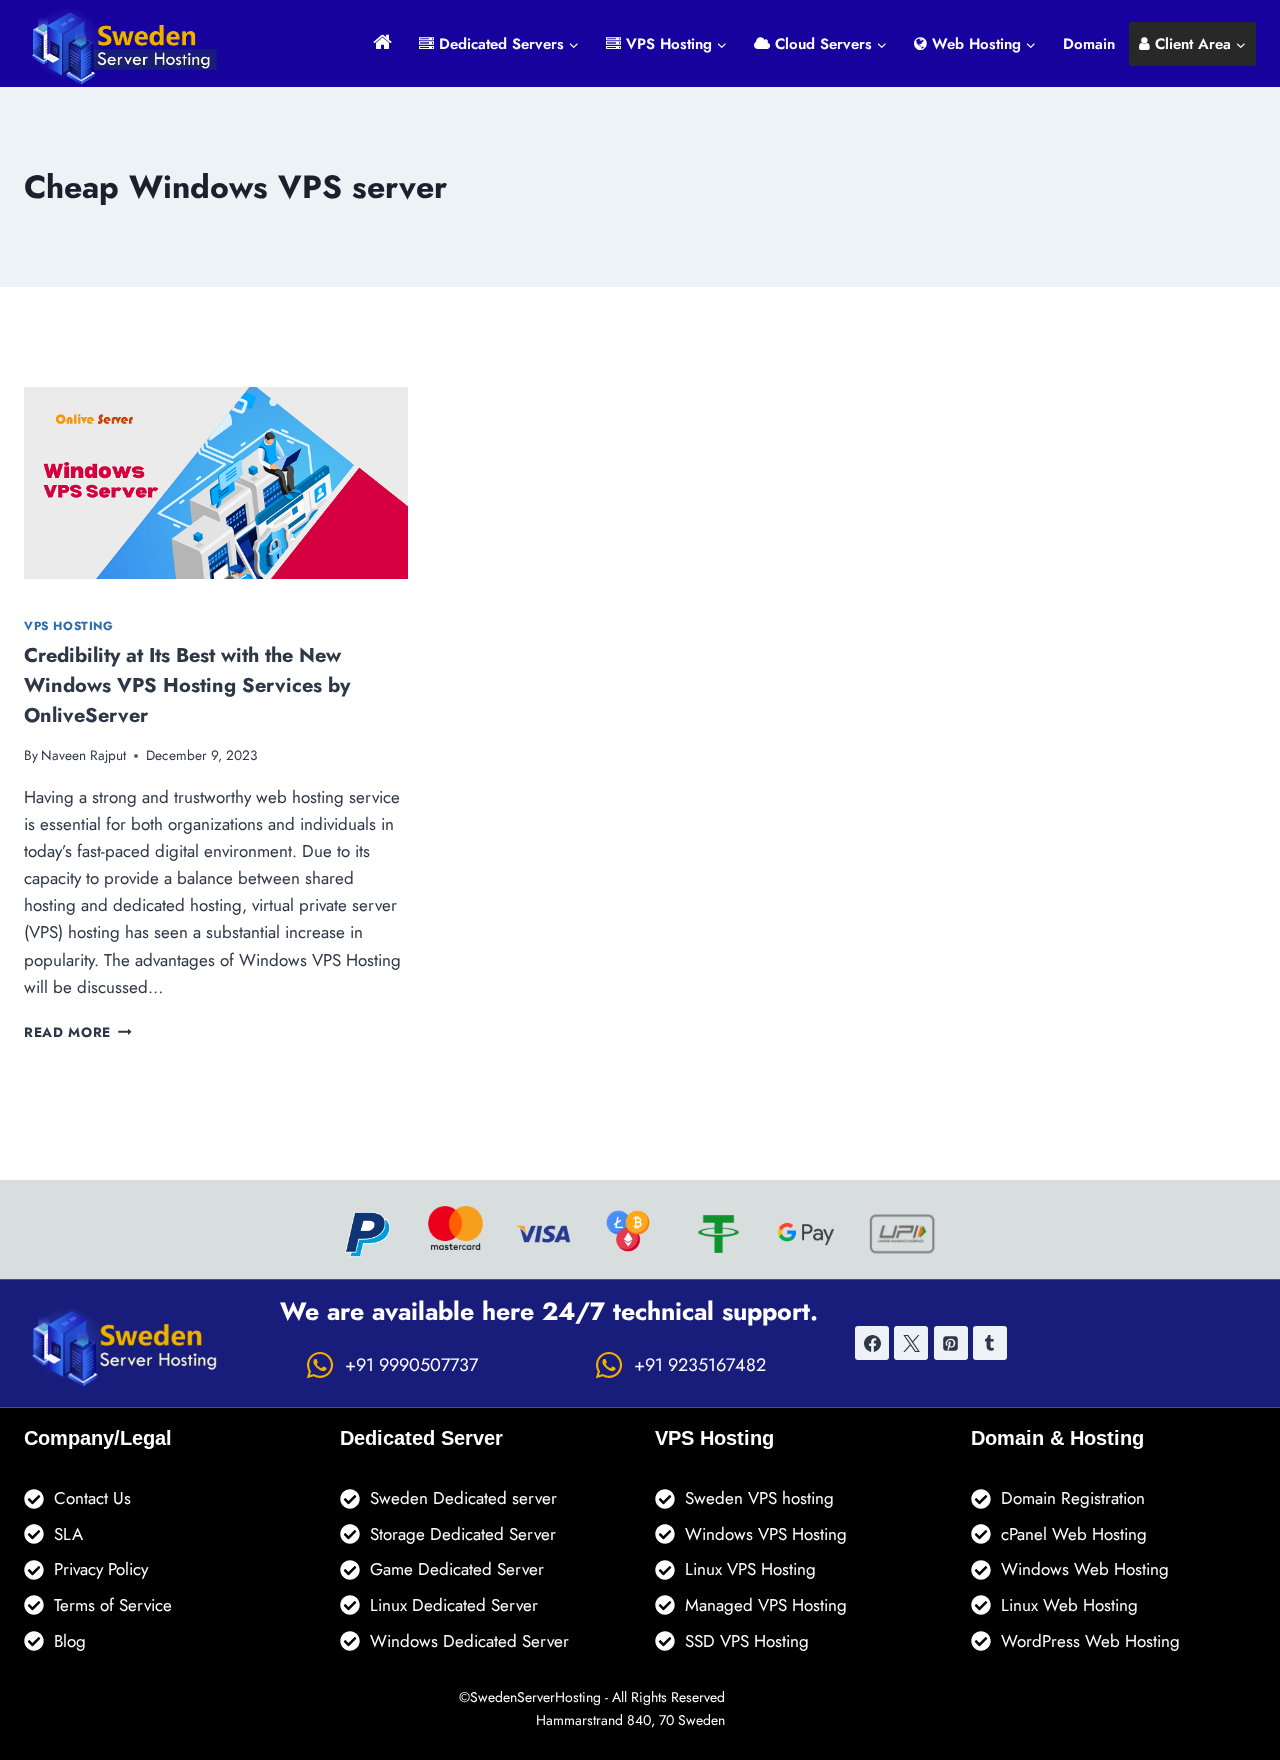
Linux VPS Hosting (750, 1569)
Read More (78, 1032)
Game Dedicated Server (457, 1569)
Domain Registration (1073, 1498)
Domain (1089, 44)
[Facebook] (872, 1343)
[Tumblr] (990, 1343)
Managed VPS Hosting (766, 1605)
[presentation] (216, 483)
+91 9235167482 (700, 1365)
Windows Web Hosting (1085, 1569)
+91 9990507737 (411, 1365)
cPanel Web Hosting (1074, 1534)
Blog (70, 1641)
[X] (911, 1343)
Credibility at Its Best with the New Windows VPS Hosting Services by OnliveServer (187, 685)
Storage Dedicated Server (463, 1534)
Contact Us (92, 1498)
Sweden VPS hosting (759, 1498)
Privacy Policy (101, 1569)
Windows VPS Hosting (766, 1534)
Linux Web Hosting (1069, 1605)
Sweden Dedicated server (463, 1498)
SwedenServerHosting (535, 1697)
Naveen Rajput (83, 755)
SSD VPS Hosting (747, 1641)
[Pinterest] (951, 1343)
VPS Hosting (69, 625)
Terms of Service (113, 1605)
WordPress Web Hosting (1090, 1641)
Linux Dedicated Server (454, 1605)
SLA (68, 1534)
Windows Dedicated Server (469, 1641)
